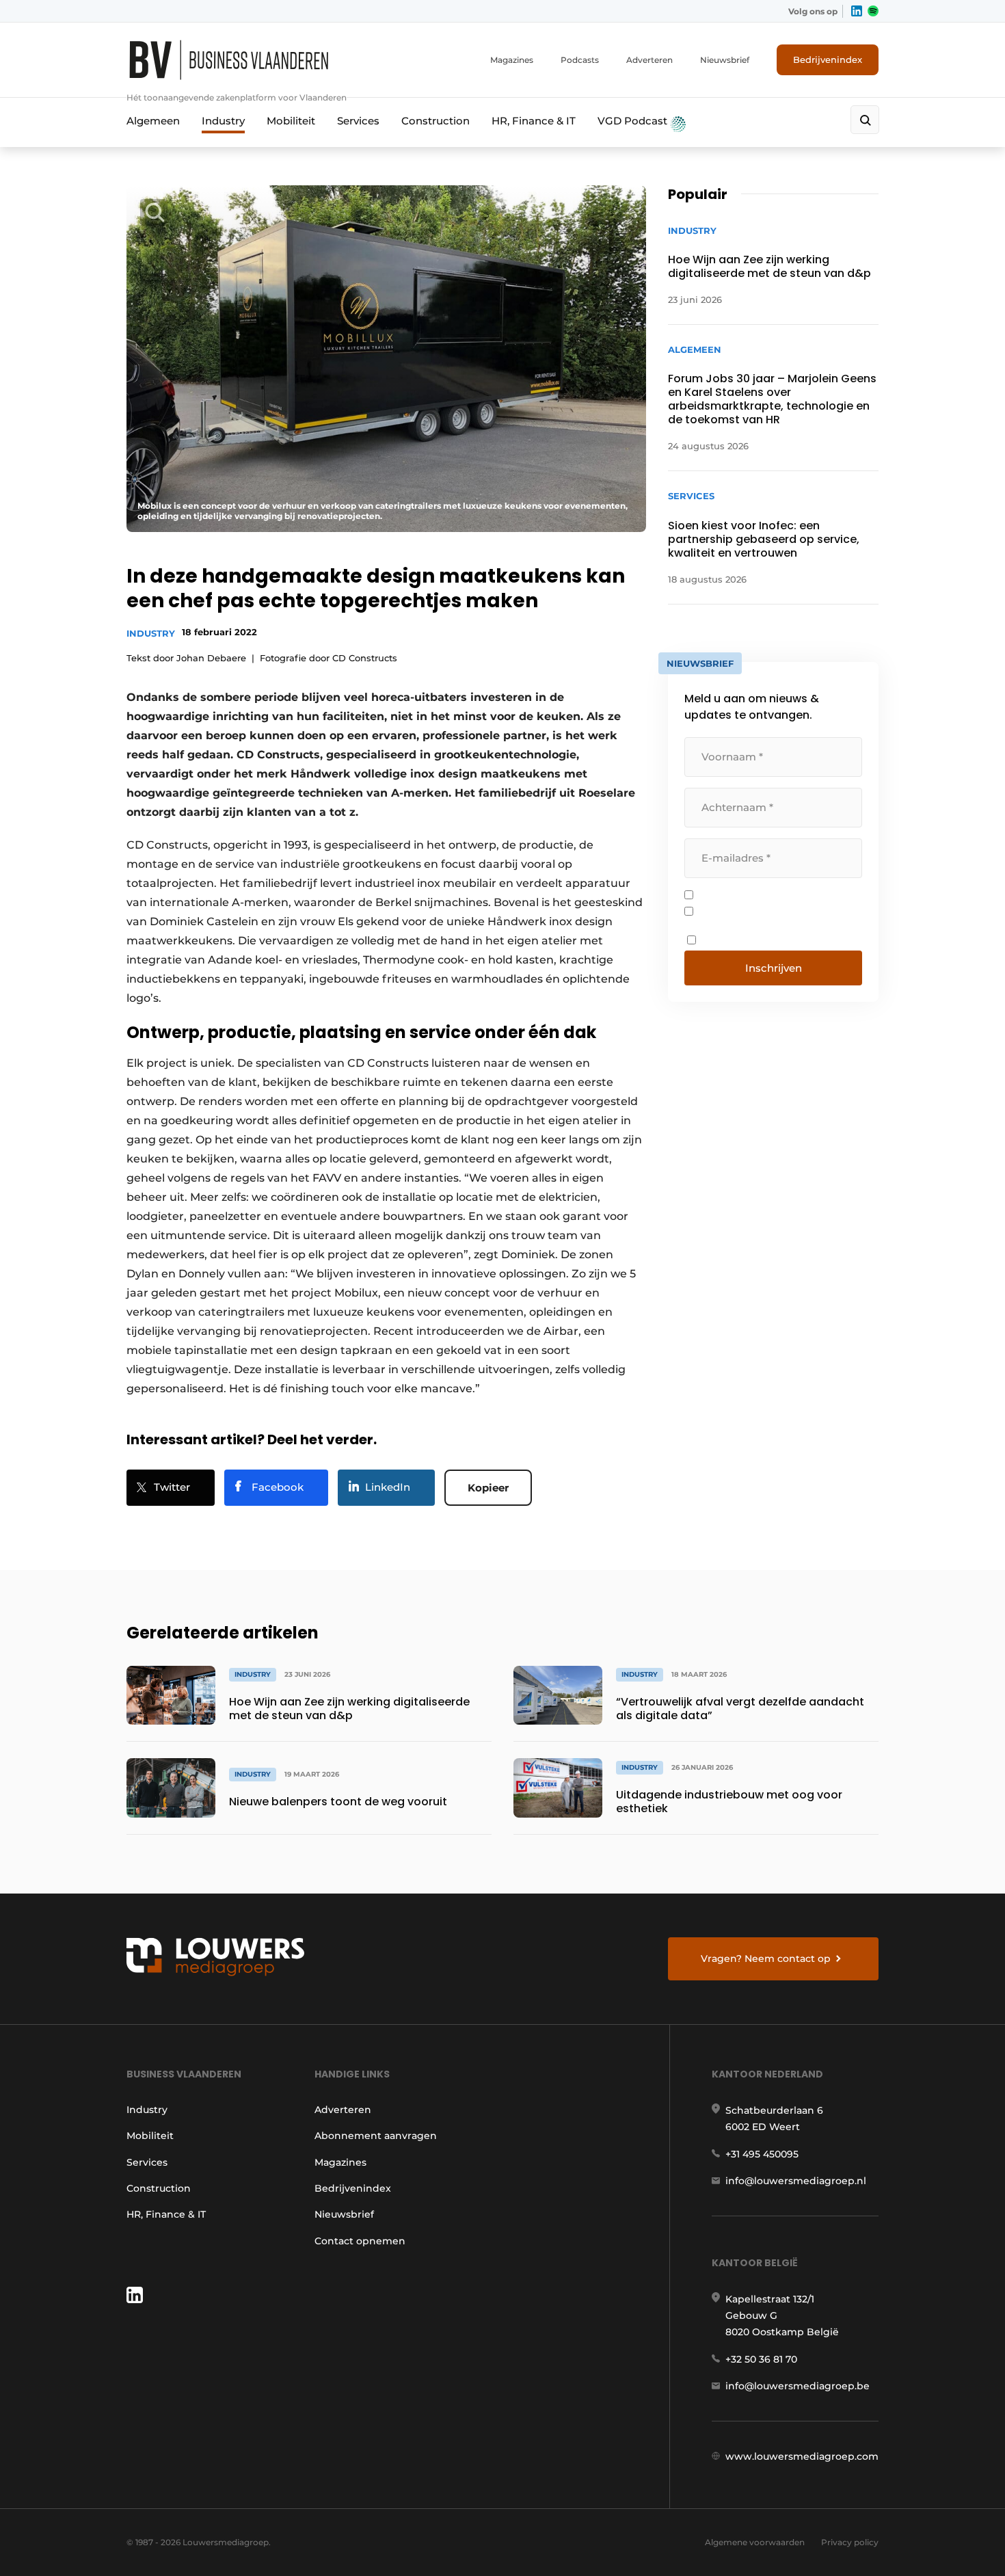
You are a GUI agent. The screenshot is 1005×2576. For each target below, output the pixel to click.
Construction (435, 121)
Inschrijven (774, 968)
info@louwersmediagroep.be (798, 2386)
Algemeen (153, 121)
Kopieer (488, 1488)
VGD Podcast (634, 121)
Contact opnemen (360, 2241)
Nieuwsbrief (725, 60)
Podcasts (580, 60)
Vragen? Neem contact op (766, 1958)
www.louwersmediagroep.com (802, 2456)
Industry (223, 121)
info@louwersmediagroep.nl (796, 2181)
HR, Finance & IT (534, 121)
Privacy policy (850, 2542)
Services (358, 121)
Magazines (512, 60)
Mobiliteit (291, 121)
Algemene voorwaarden (755, 2542)
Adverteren (649, 60)
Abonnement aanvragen (376, 2136)
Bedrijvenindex (828, 59)
